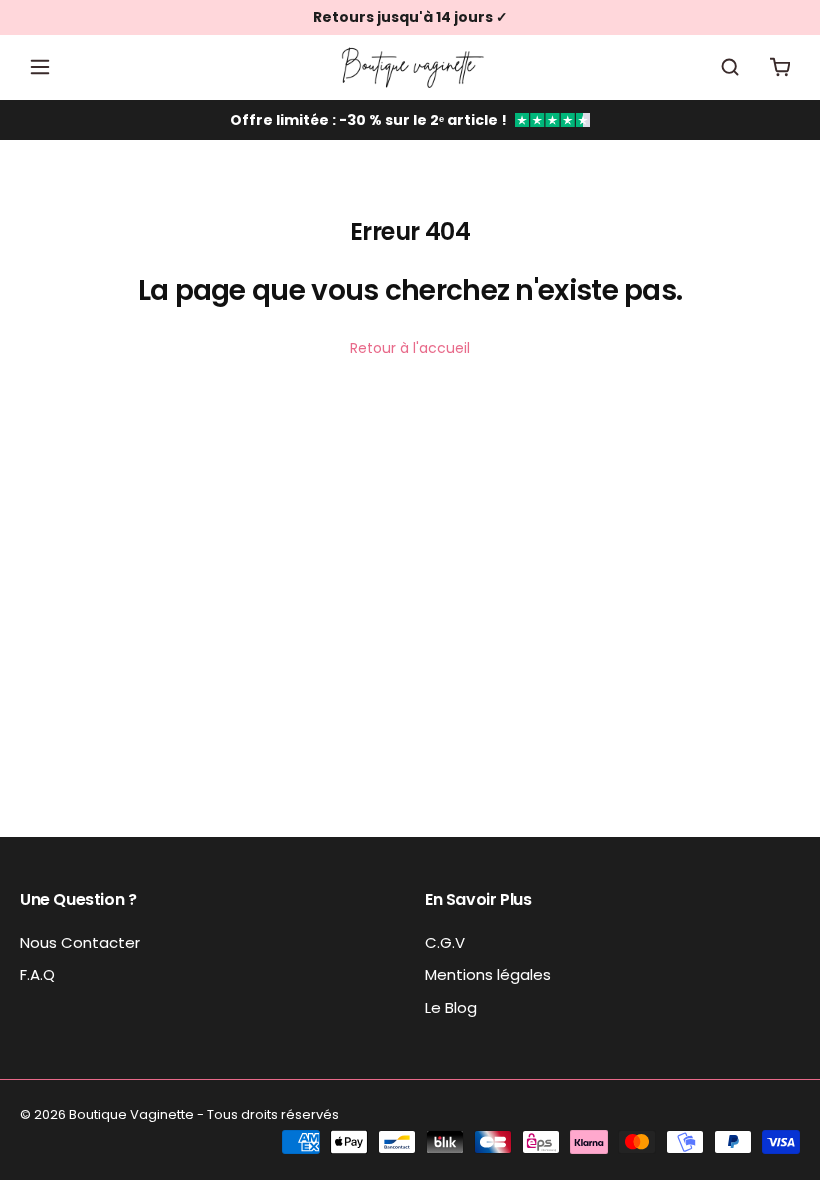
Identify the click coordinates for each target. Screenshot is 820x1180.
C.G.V (445, 942)
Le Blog (451, 1007)
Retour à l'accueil (410, 348)
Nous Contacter (80, 942)
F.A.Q (37, 974)
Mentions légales (488, 974)
